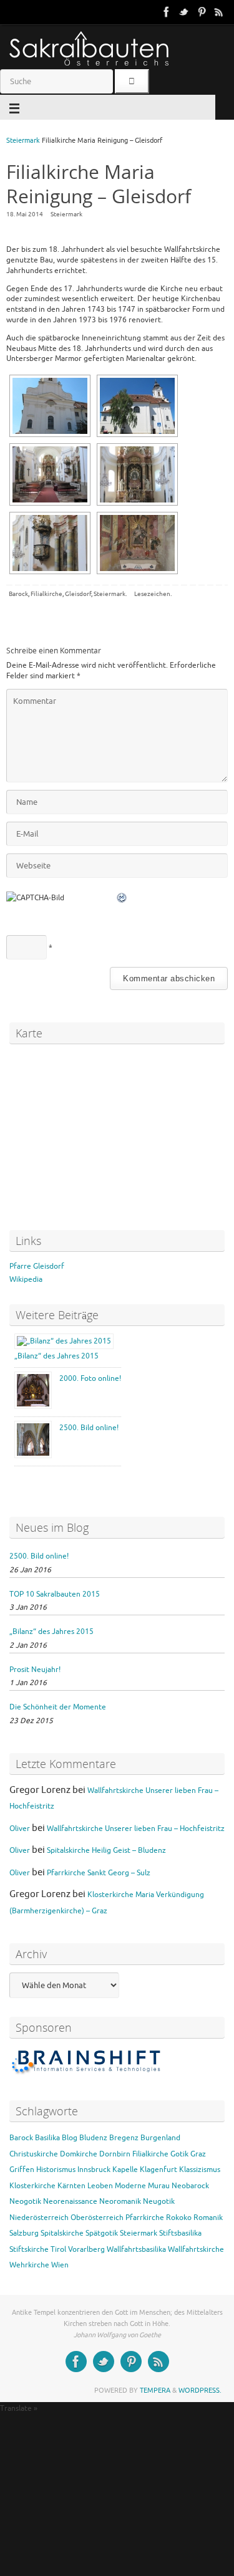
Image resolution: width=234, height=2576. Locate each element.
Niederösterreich (39, 2218)
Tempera (155, 2390)
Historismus (56, 2170)
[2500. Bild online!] (34, 1456)
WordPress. (200, 2390)
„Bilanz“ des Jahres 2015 (56, 1356)
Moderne (130, 2186)
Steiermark (23, 141)
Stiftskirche (29, 2249)
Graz (198, 2154)
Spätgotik (102, 2233)
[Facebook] (167, 12)
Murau (159, 2186)
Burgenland (160, 2138)
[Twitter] (184, 12)
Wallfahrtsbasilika (136, 2249)
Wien (60, 2265)
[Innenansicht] (50, 474)
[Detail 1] (50, 543)
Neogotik (25, 2201)
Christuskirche (34, 2154)
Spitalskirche (62, 2233)
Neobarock (190, 2186)
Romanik (208, 2218)
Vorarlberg (86, 2249)
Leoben (100, 2186)
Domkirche (79, 2154)
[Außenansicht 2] (137, 406)
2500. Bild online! (89, 1428)
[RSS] (219, 12)
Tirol (58, 2249)
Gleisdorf (78, 594)
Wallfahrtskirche (196, 2249)
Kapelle (125, 2170)
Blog (70, 2138)
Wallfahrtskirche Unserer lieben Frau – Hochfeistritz (136, 1829)
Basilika (47, 2138)
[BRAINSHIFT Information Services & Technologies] (87, 2074)
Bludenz (93, 2138)
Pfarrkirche (145, 2218)
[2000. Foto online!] (34, 1406)
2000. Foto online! (90, 1378)
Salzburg (24, 2233)
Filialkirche (46, 594)
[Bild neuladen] (122, 898)
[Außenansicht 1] (50, 406)
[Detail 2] (137, 543)
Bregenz (124, 2138)
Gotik (179, 2154)
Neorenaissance (70, 2201)
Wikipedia (26, 1279)
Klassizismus (200, 2170)
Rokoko (179, 2218)
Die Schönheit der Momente (58, 1707)
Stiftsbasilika (180, 2233)
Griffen (22, 2170)
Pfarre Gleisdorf (37, 1266)
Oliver (20, 1829)
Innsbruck (94, 2170)
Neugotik (159, 2201)
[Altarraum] (137, 474)
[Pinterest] (202, 12)
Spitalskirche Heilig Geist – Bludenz (106, 1850)
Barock (18, 594)
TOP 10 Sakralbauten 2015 (55, 1594)
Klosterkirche (32, 2186)
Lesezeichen (152, 594)
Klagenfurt (158, 2170)
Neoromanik (120, 2201)
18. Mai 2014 (25, 214)
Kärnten (71, 2186)
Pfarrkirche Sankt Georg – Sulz (99, 1873)
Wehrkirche (29, 2265)
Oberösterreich (97, 2218)
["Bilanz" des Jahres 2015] (65, 1341)
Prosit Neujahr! (35, 1670)
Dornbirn (115, 2154)
